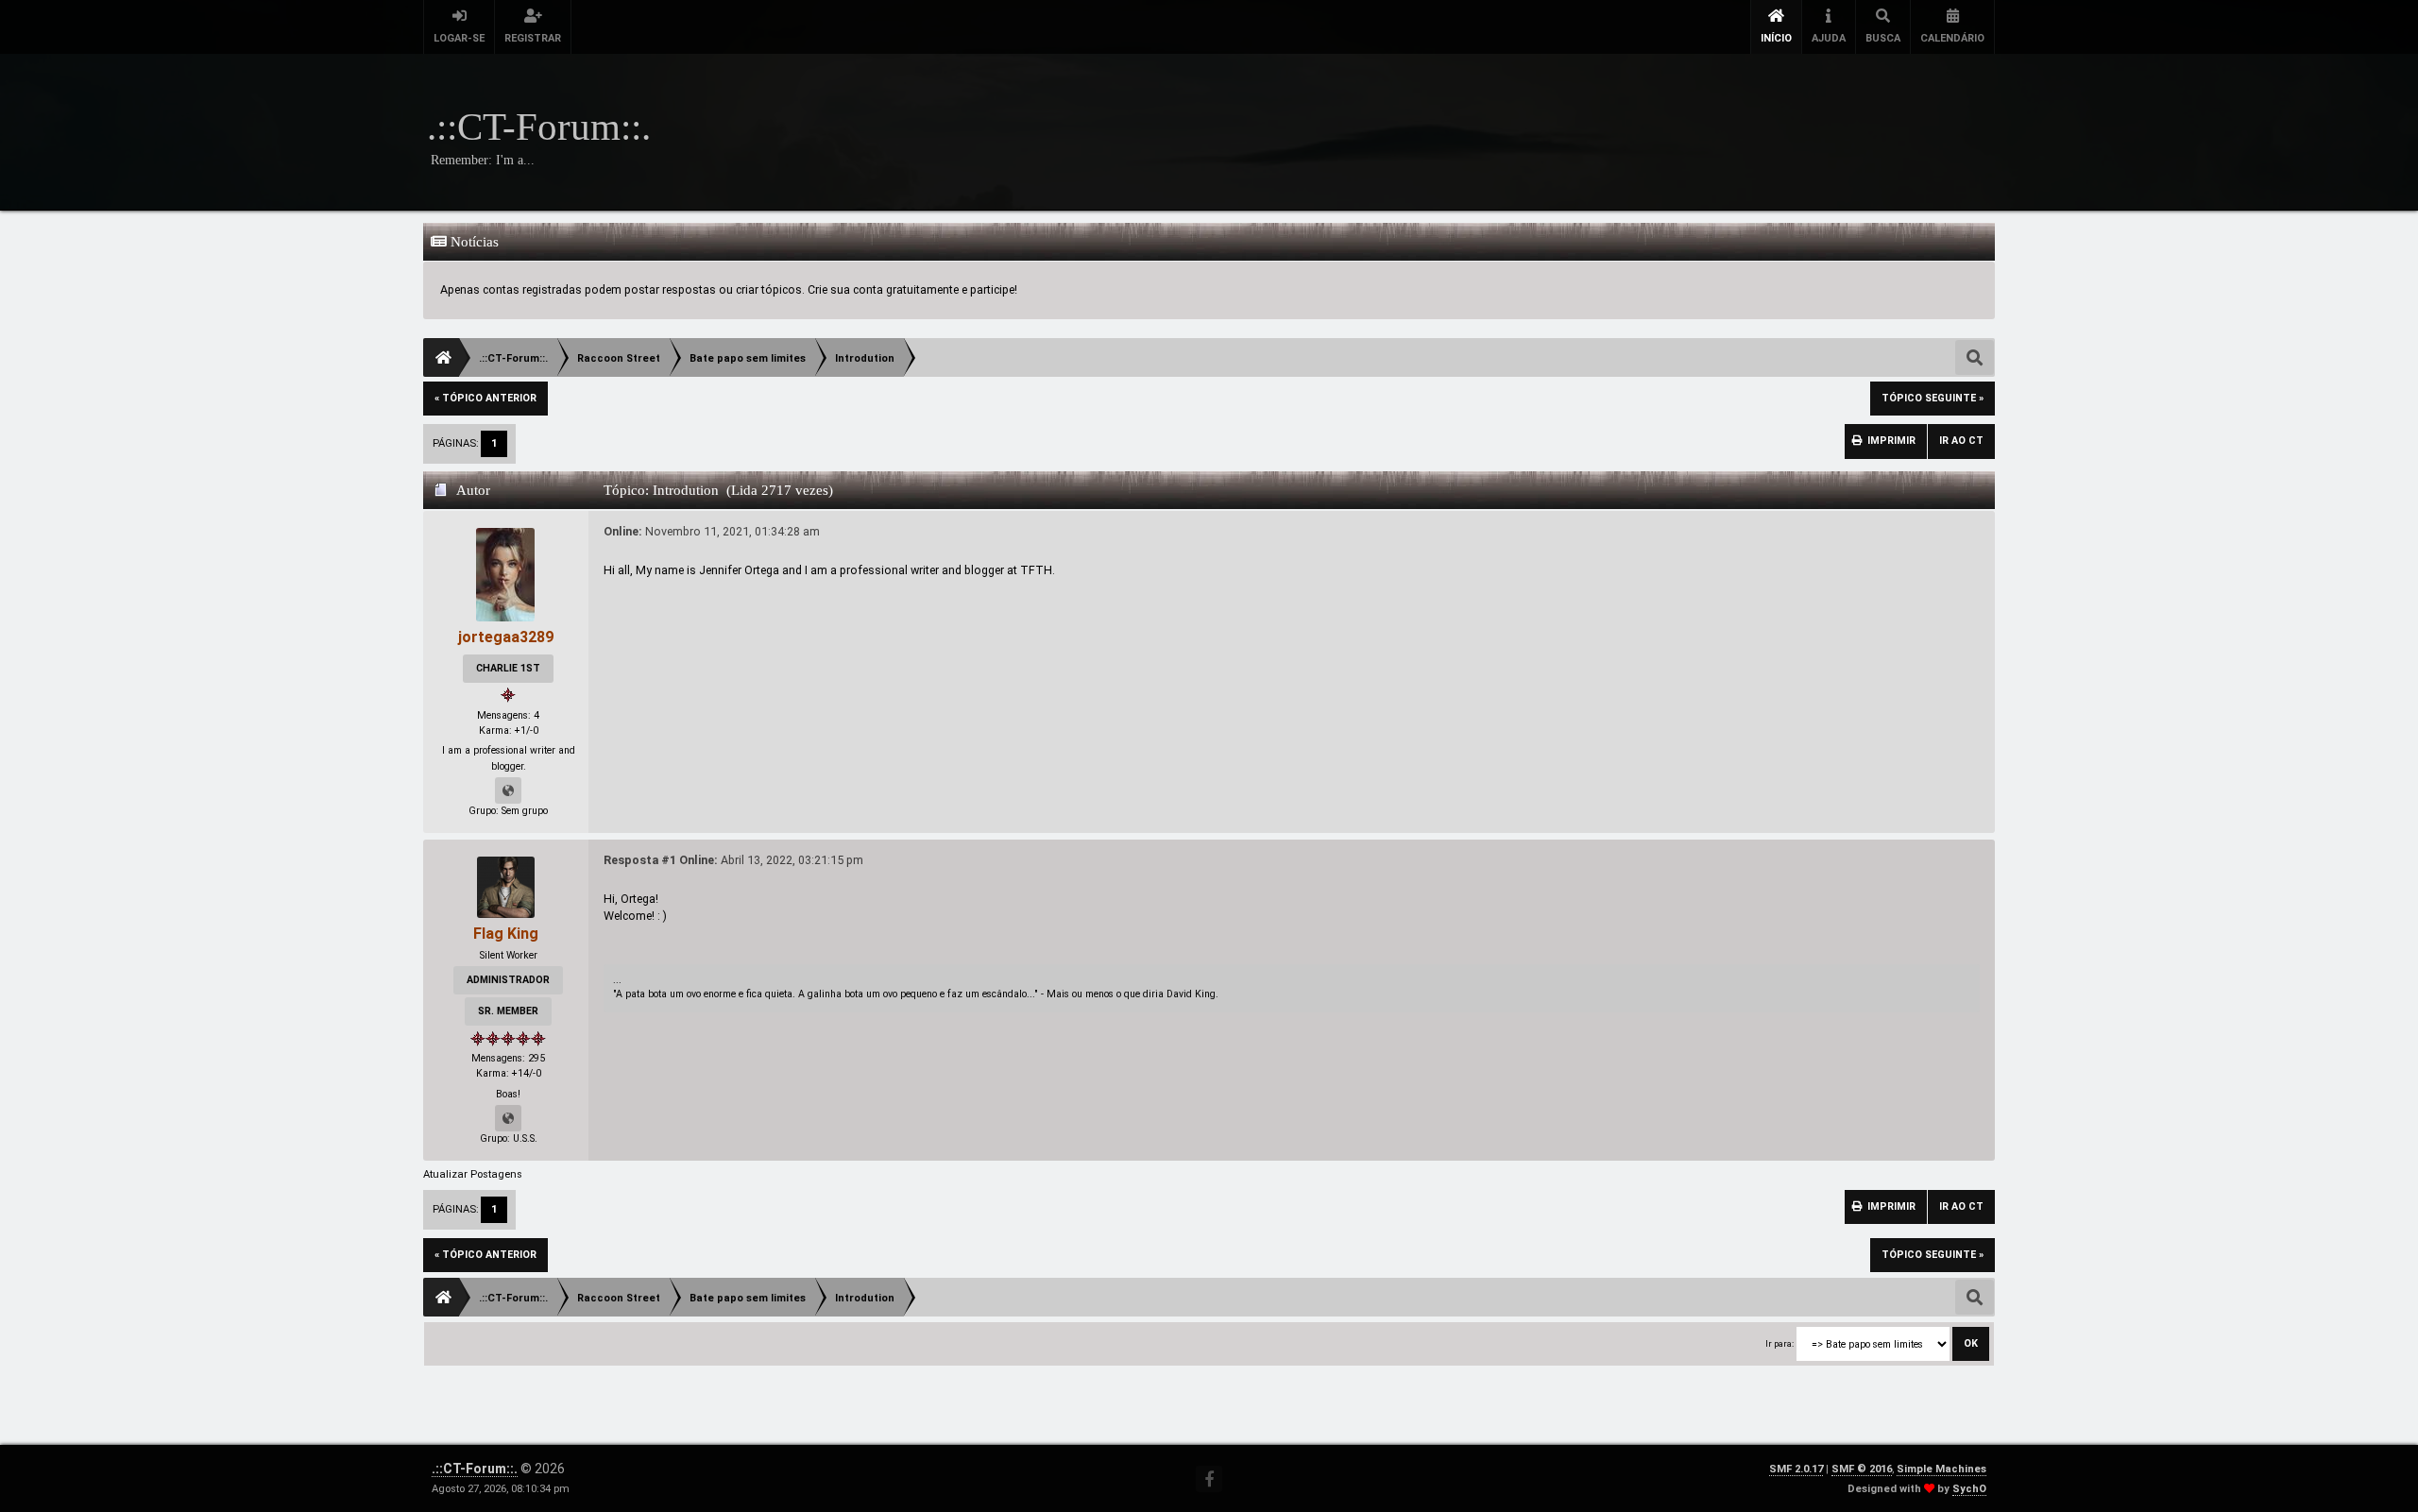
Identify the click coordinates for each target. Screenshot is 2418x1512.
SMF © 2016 (1862, 1469)
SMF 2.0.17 (1796, 1469)
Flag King (506, 934)
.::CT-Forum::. (475, 1469)
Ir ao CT (1961, 441)
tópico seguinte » (1933, 398)
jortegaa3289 (506, 637)
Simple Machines (1941, 1469)
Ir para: (1779, 1343)
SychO (1969, 1489)
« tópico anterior (485, 398)
